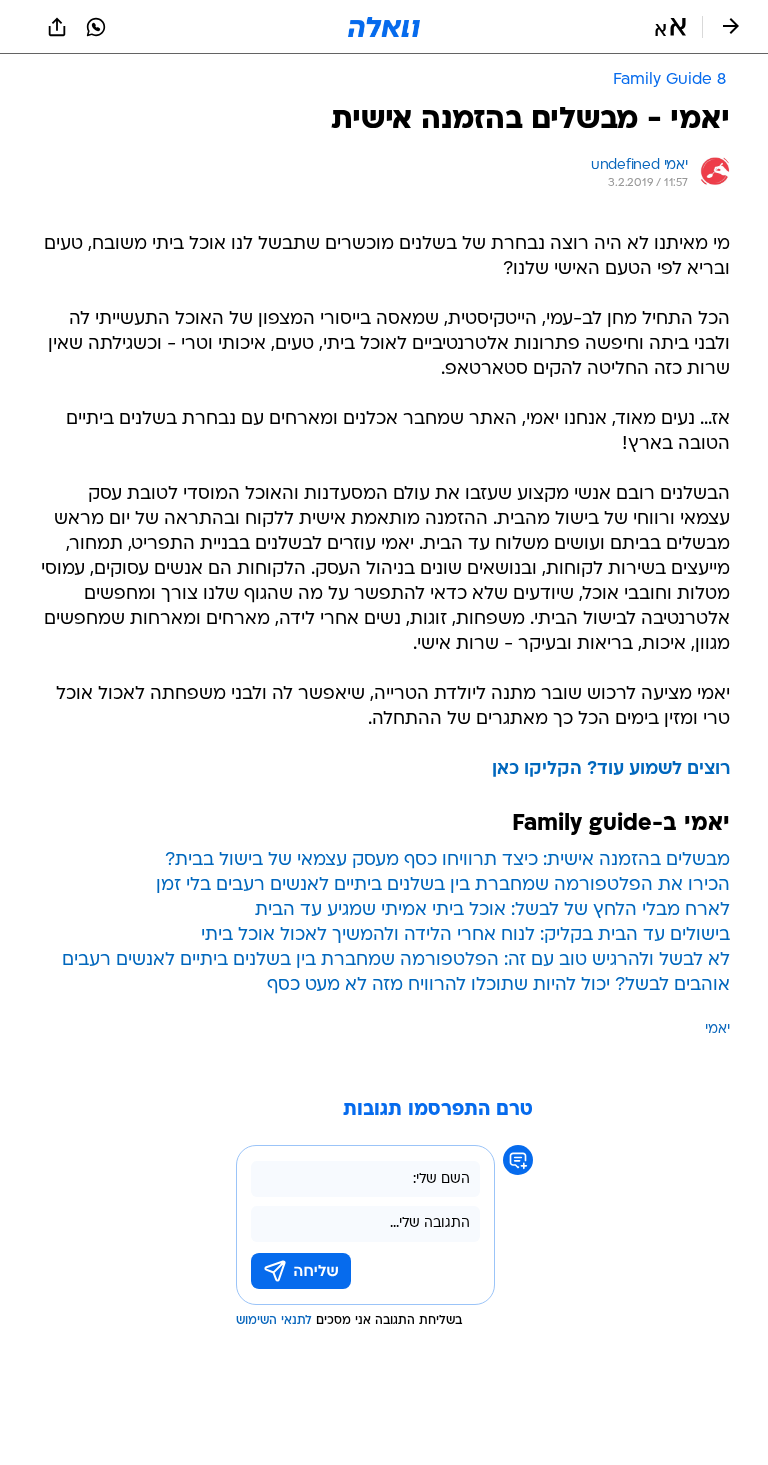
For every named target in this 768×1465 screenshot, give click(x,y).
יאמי (717, 1029)
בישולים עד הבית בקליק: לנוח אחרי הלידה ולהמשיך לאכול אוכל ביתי (465, 935)
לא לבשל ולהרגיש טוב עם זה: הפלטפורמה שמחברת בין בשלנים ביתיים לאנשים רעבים (396, 960)
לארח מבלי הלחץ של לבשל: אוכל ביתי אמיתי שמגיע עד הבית (492, 910)
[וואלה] (384, 27)
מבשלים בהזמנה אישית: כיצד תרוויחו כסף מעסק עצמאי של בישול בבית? (447, 860)
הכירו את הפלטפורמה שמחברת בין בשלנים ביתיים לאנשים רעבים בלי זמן (443, 885)
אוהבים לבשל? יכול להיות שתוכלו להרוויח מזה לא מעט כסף (498, 985)
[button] (670, 27)
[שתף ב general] (57, 27)
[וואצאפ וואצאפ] (96, 27)
